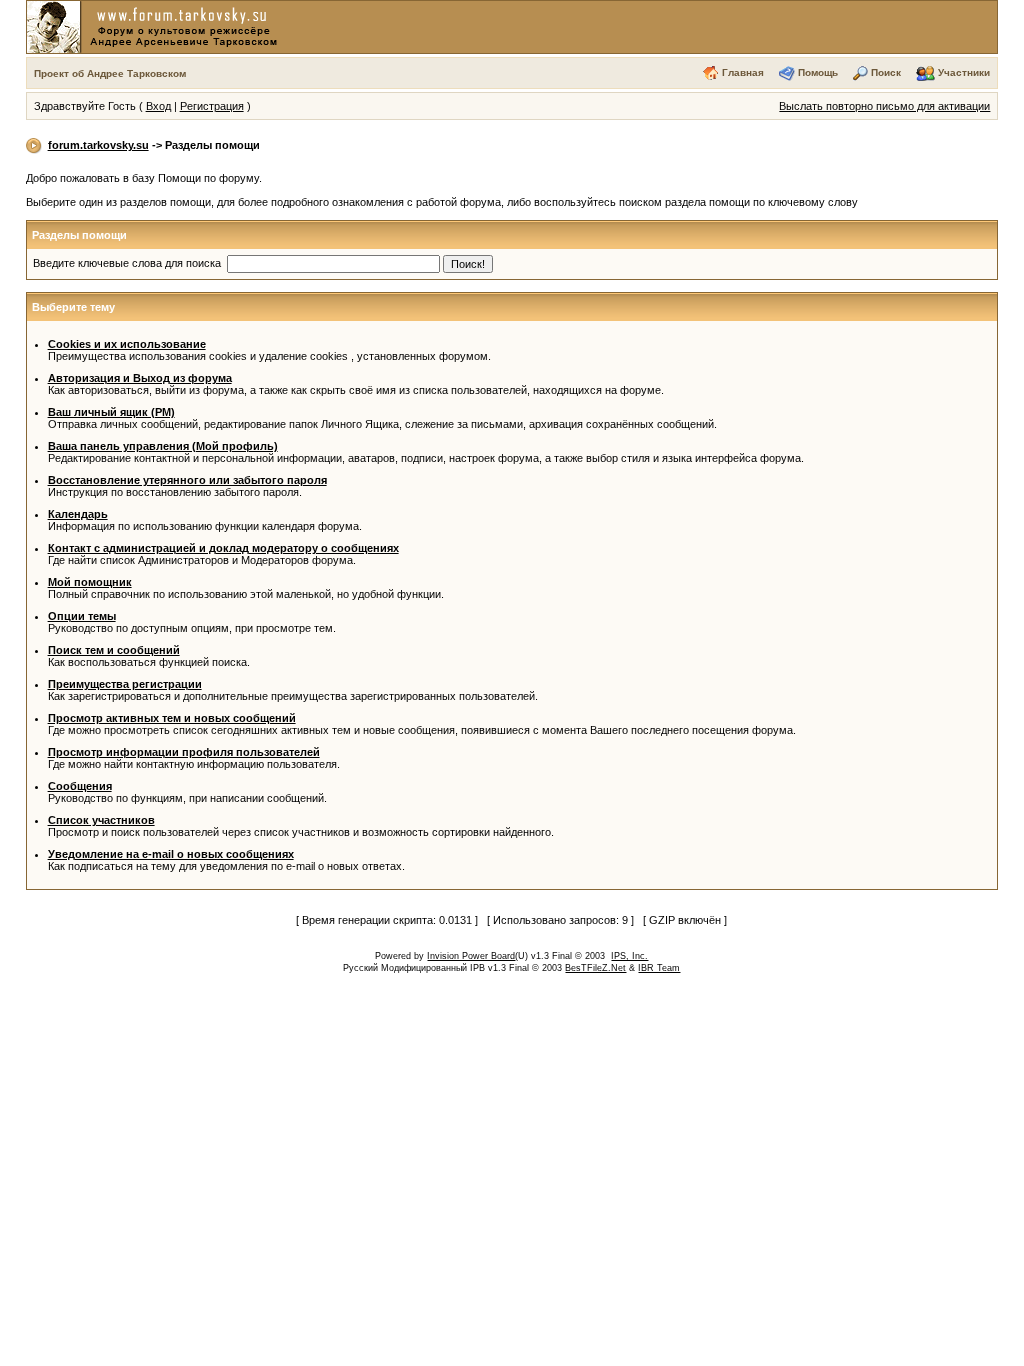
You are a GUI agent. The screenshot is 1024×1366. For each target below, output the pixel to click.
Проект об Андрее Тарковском (110, 73)
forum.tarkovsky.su (98, 145)
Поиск (886, 72)
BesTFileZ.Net (595, 968)
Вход (158, 106)
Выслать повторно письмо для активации (884, 106)
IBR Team (659, 968)
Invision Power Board (471, 956)
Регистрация (212, 106)
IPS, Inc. (629, 956)
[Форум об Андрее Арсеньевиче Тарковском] (156, 26)
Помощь (818, 72)
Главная (743, 72)
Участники (964, 72)
